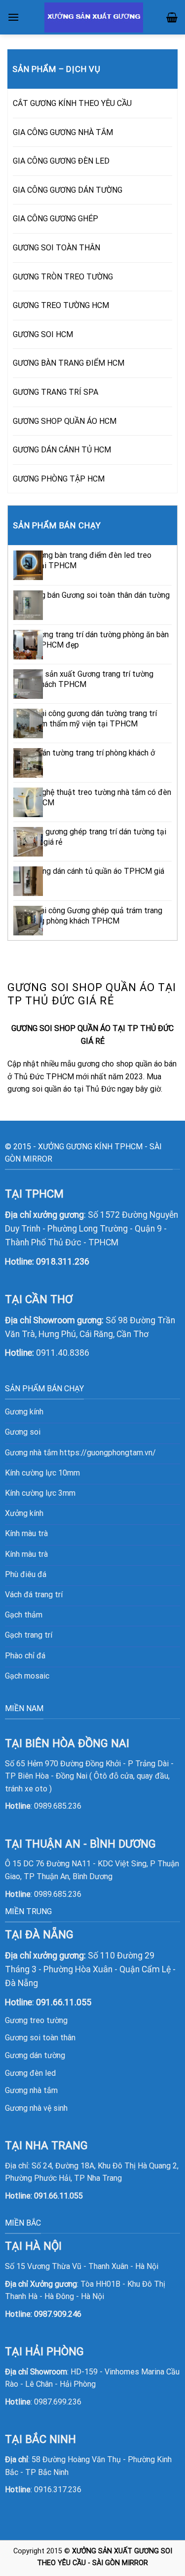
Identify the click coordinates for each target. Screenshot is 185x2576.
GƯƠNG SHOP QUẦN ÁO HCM (65, 421)
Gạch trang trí (29, 1635)
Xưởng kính (24, 1513)
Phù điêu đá (26, 1574)
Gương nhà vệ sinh (36, 2108)
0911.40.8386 (63, 1353)
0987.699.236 (58, 2402)
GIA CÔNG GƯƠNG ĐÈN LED (61, 161)
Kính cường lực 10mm (42, 1473)
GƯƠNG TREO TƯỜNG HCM (61, 305)
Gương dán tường (35, 2055)
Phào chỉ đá (25, 1656)
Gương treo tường (36, 2020)
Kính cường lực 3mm (40, 1493)
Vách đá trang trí (34, 1595)
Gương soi (23, 1432)
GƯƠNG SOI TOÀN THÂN (56, 248)
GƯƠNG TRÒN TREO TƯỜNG (63, 277)
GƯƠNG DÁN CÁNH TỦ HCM (62, 450)
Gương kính (24, 1412)
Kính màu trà (26, 1533)
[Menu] (13, 17)
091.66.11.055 (58, 2196)
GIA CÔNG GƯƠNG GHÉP (55, 219)
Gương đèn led (30, 2073)
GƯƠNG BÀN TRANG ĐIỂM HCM (69, 363)
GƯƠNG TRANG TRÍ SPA (55, 392)
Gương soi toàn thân (40, 2038)
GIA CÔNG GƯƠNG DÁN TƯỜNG (68, 190)
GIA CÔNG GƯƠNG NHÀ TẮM (63, 132)
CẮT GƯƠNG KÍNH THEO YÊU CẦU (72, 103)
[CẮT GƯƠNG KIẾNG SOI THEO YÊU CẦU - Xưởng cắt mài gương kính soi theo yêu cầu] (94, 17)
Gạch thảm (24, 1615)
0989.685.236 (58, 1806)
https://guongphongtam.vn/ (108, 1453)
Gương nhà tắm (31, 2090)
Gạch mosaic (27, 1676)
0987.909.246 (58, 2314)
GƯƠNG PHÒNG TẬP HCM (59, 479)
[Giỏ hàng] (172, 17)
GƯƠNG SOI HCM (43, 334)
